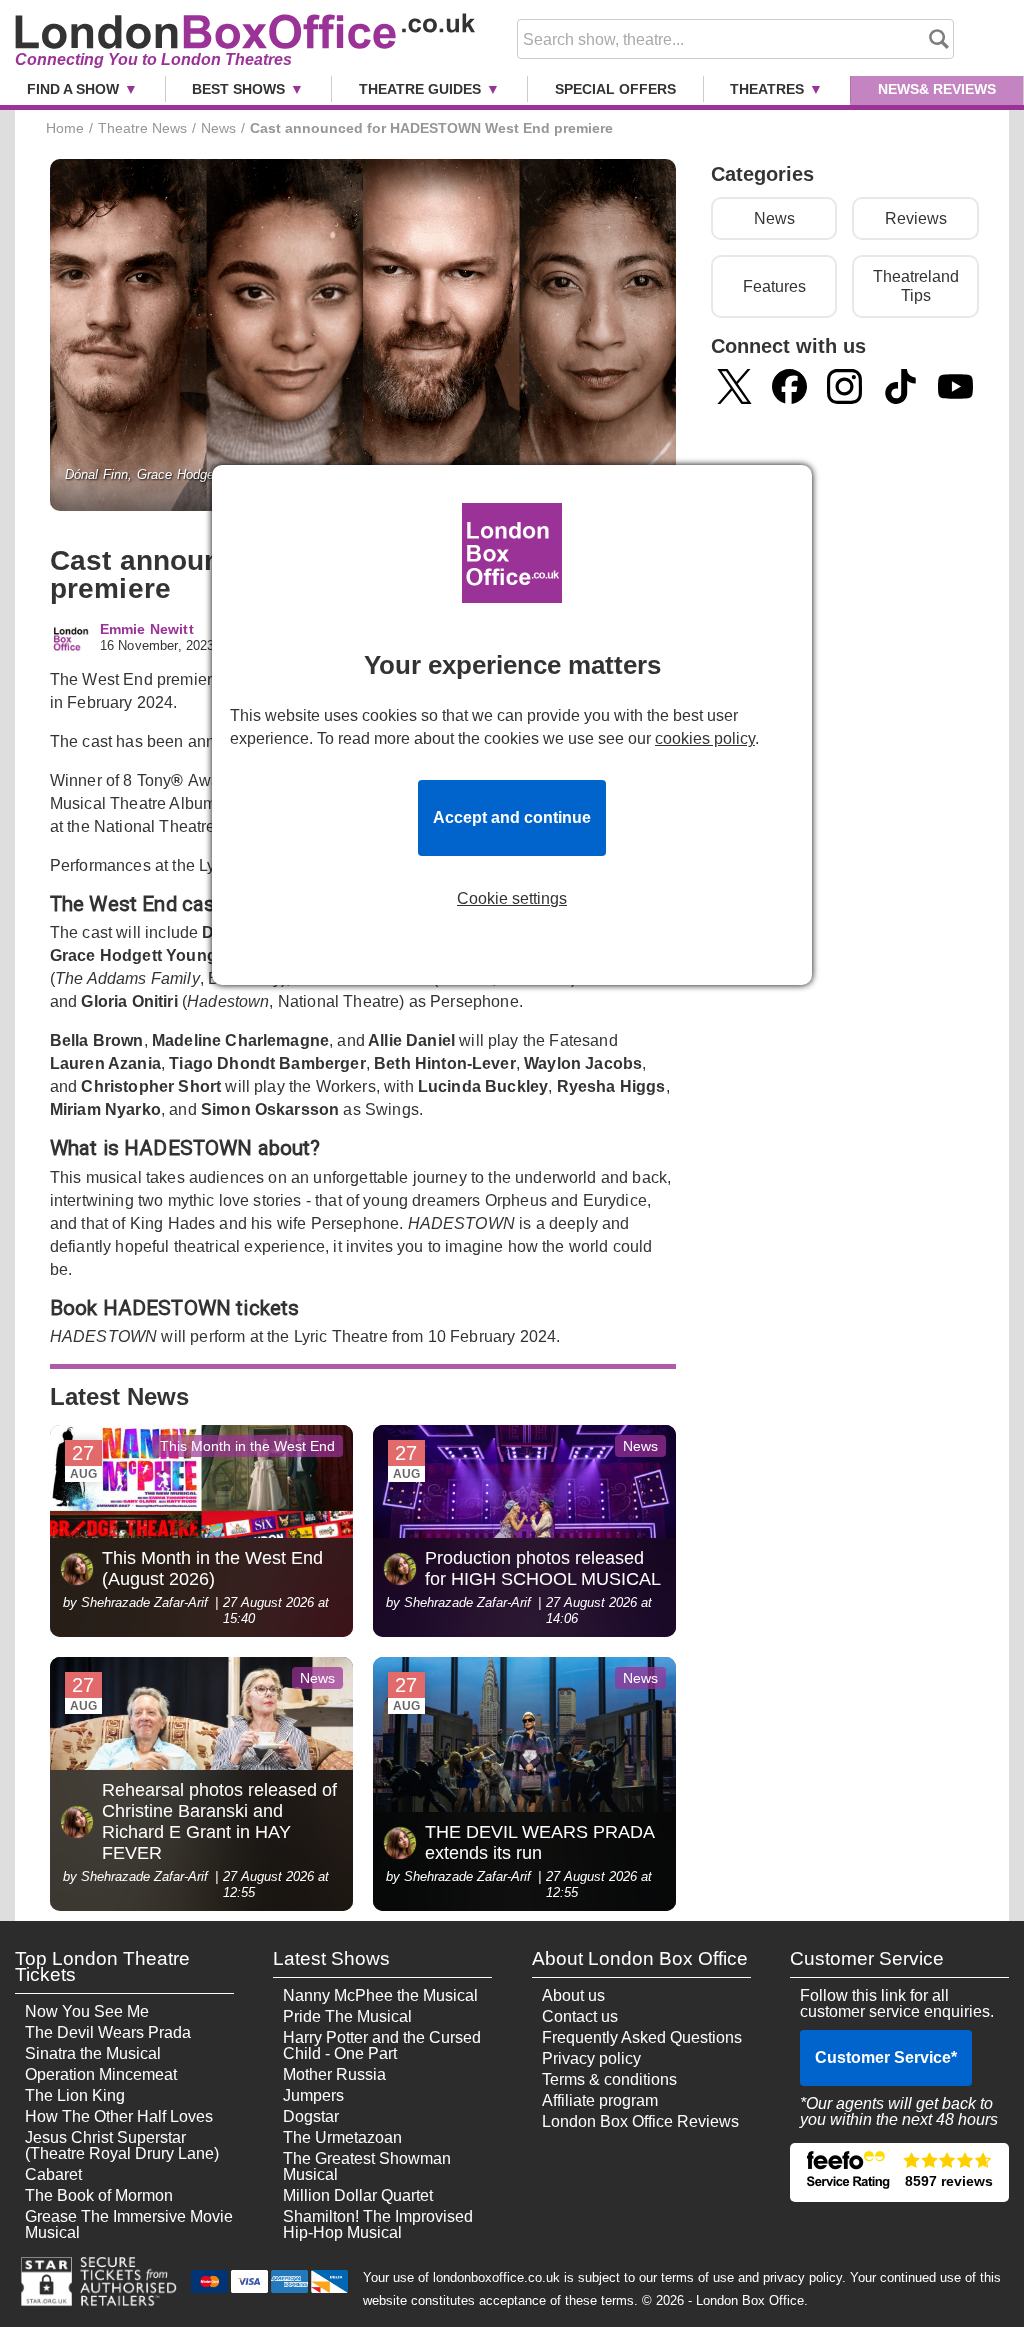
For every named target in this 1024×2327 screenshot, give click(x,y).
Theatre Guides (420, 89)
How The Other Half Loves (119, 2116)
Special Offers (615, 89)
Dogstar (311, 2116)
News (937, 89)
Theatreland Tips (916, 286)
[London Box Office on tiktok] (900, 386)
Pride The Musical (347, 2016)
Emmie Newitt (147, 629)
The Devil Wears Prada (108, 2032)
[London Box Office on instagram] (844, 386)
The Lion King (75, 2095)
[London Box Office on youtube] (955, 386)
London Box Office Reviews (640, 2121)
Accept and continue (512, 817)
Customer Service (886, 2057)
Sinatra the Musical (93, 2053)
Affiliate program (600, 2100)
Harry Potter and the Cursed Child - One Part (382, 2045)
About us (573, 1995)
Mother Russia (334, 2074)
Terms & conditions (609, 2079)
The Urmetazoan (342, 2137)
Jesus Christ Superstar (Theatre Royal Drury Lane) (122, 2145)
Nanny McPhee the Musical (380, 1995)
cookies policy (705, 738)
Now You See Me (87, 2011)
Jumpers (313, 2095)
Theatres (767, 89)
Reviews (916, 218)
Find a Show (73, 89)
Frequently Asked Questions (642, 2037)
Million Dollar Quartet (358, 2195)
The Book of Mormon (99, 2195)
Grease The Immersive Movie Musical (129, 2224)
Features (774, 286)
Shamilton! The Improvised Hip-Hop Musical (378, 2224)
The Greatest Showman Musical (367, 2166)
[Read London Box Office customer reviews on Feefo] (899, 2172)
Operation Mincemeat (101, 2074)
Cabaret (53, 2174)
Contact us (580, 2016)
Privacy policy (591, 2058)
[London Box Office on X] (734, 386)
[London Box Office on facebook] (789, 386)
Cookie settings (512, 899)
